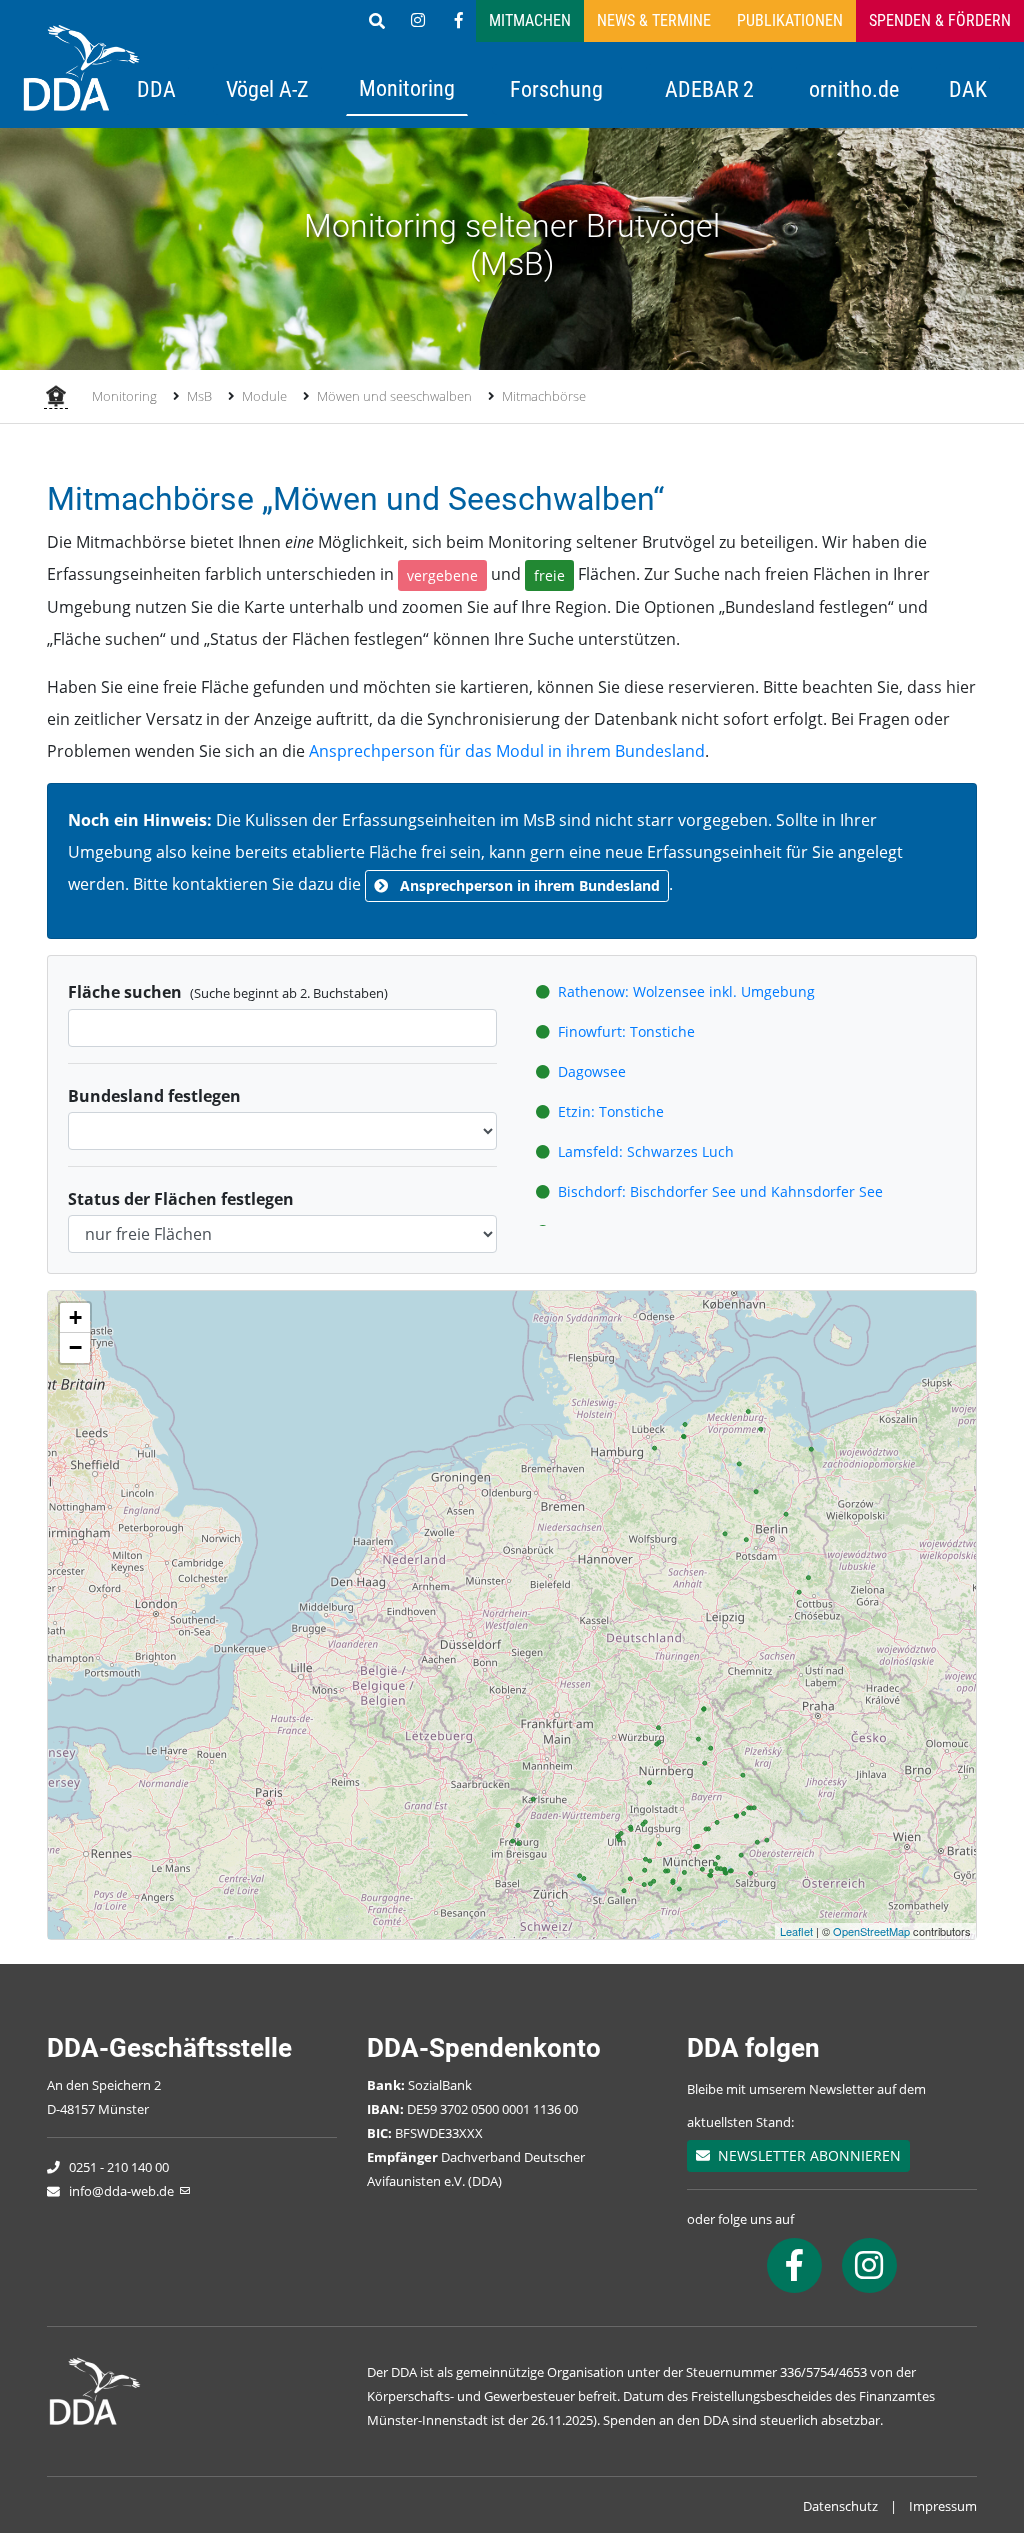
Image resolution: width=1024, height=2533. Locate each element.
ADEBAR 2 (709, 89)
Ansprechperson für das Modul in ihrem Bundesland (507, 751)
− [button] (75, 1347)
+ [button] (75, 1317)
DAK (968, 89)
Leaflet (796, 1931)
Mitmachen (530, 20)
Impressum (943, 2506)
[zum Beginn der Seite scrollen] (951, 2460)
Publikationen (790, 20)
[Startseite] (56, 398)
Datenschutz (840, 2506)
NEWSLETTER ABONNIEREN (805, 2155)
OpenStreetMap (871, 1931)
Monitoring (407, 88)
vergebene (442, 575)
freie (549, 575)
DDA (156, 89)
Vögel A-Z (267, 89)
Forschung (556, 89)
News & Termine (654, 20)
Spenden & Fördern (940, 20)
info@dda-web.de (121, 2191)
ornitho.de (854, 89)
